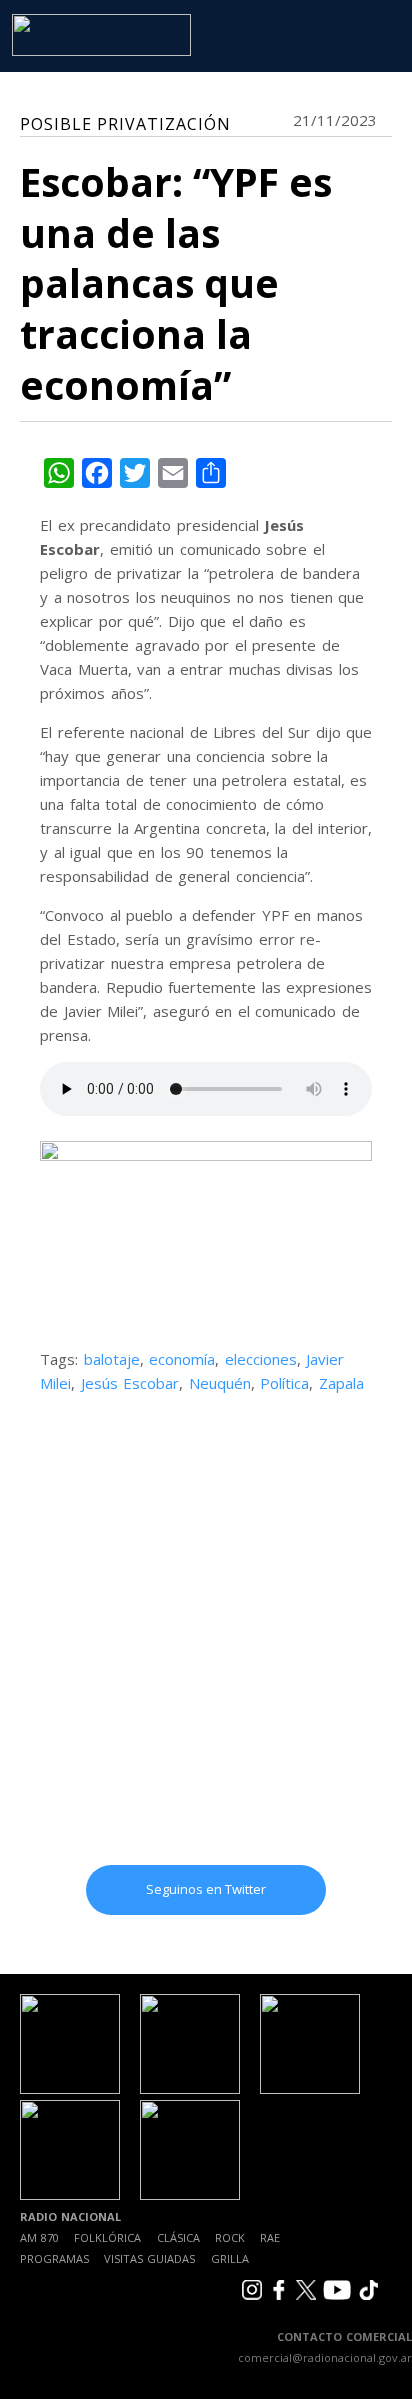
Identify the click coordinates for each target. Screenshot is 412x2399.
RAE (270, 2237)
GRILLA (230, 2258)
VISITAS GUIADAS (149, 2258)
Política (284, 1383)
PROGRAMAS (54, 2258)
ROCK (230, 2237)
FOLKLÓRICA (107, 2237)
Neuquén (220, 1383)
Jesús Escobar (130, 1383)
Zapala (341, 1383)
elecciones (261, 1359)
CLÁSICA (178, 2237)
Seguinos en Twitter (206, 1889)
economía (182, 1359)
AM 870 (39, 2237)
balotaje (112, 1359)
